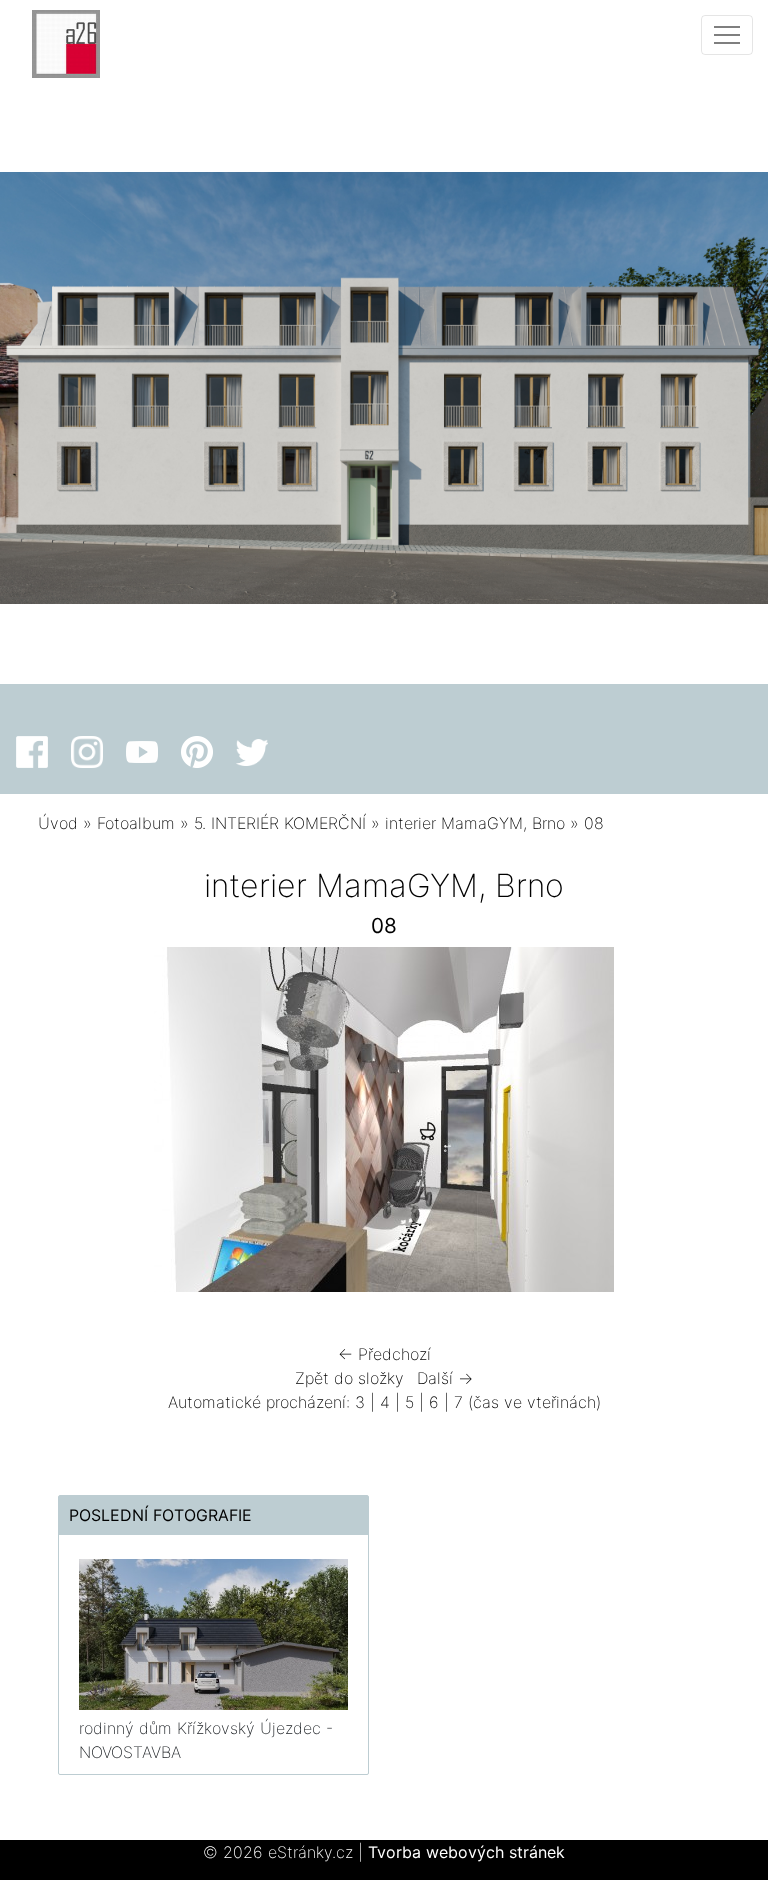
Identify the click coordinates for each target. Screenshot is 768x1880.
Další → (445, 1378)
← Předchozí (384, 1354)
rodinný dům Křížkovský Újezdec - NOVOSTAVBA (206, 1740)
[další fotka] (697, 1124)
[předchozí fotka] (70, 1124)
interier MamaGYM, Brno (475, 823)
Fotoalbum (136, 823)
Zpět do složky (349, 1378)
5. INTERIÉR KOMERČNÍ (280, 823)
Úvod (58, 823)
